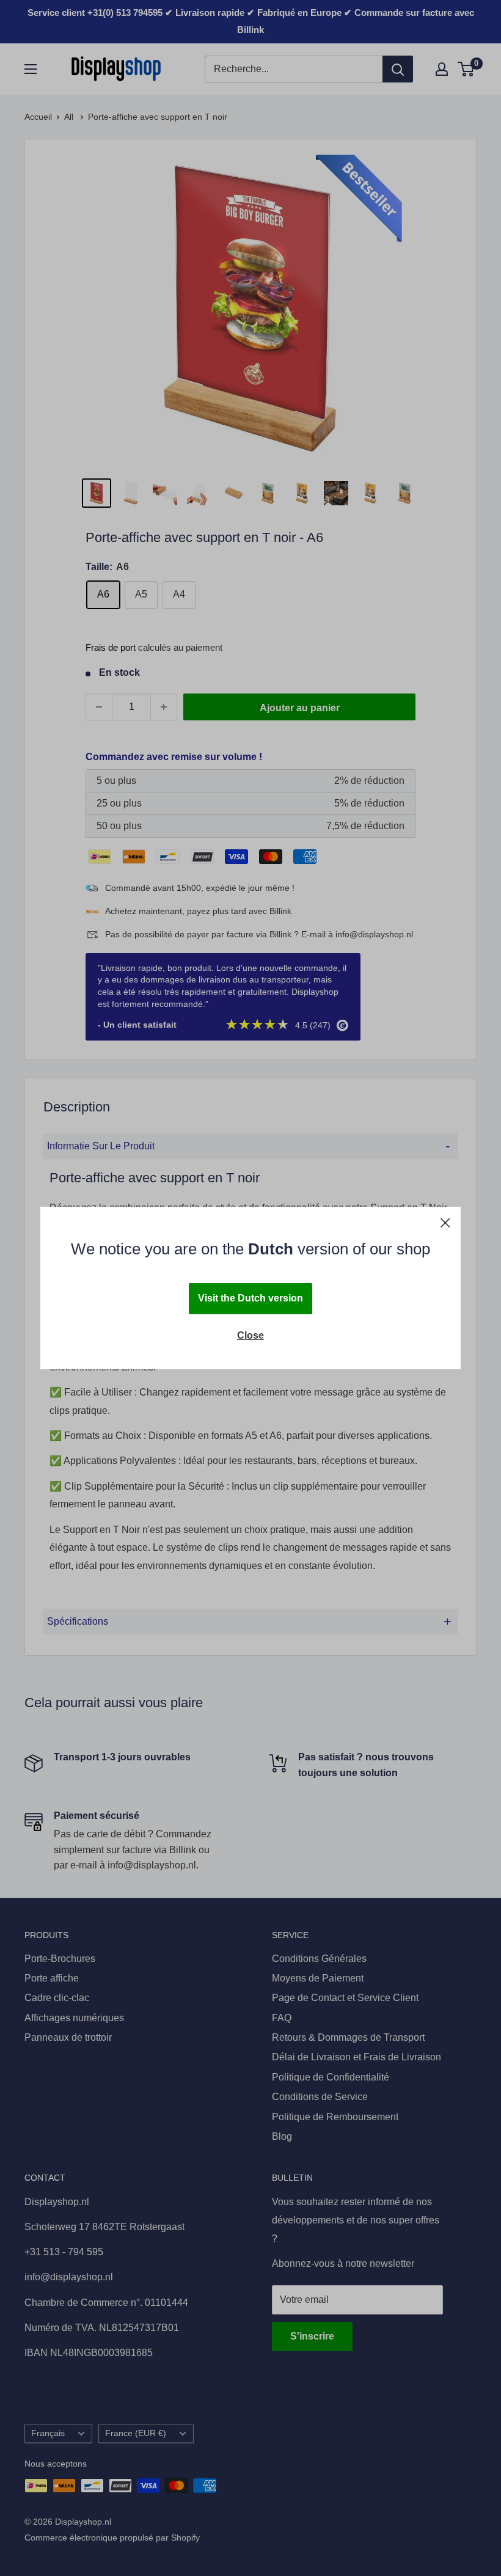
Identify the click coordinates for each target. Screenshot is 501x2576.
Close (250, 1335)
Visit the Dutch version (250, 1298)
